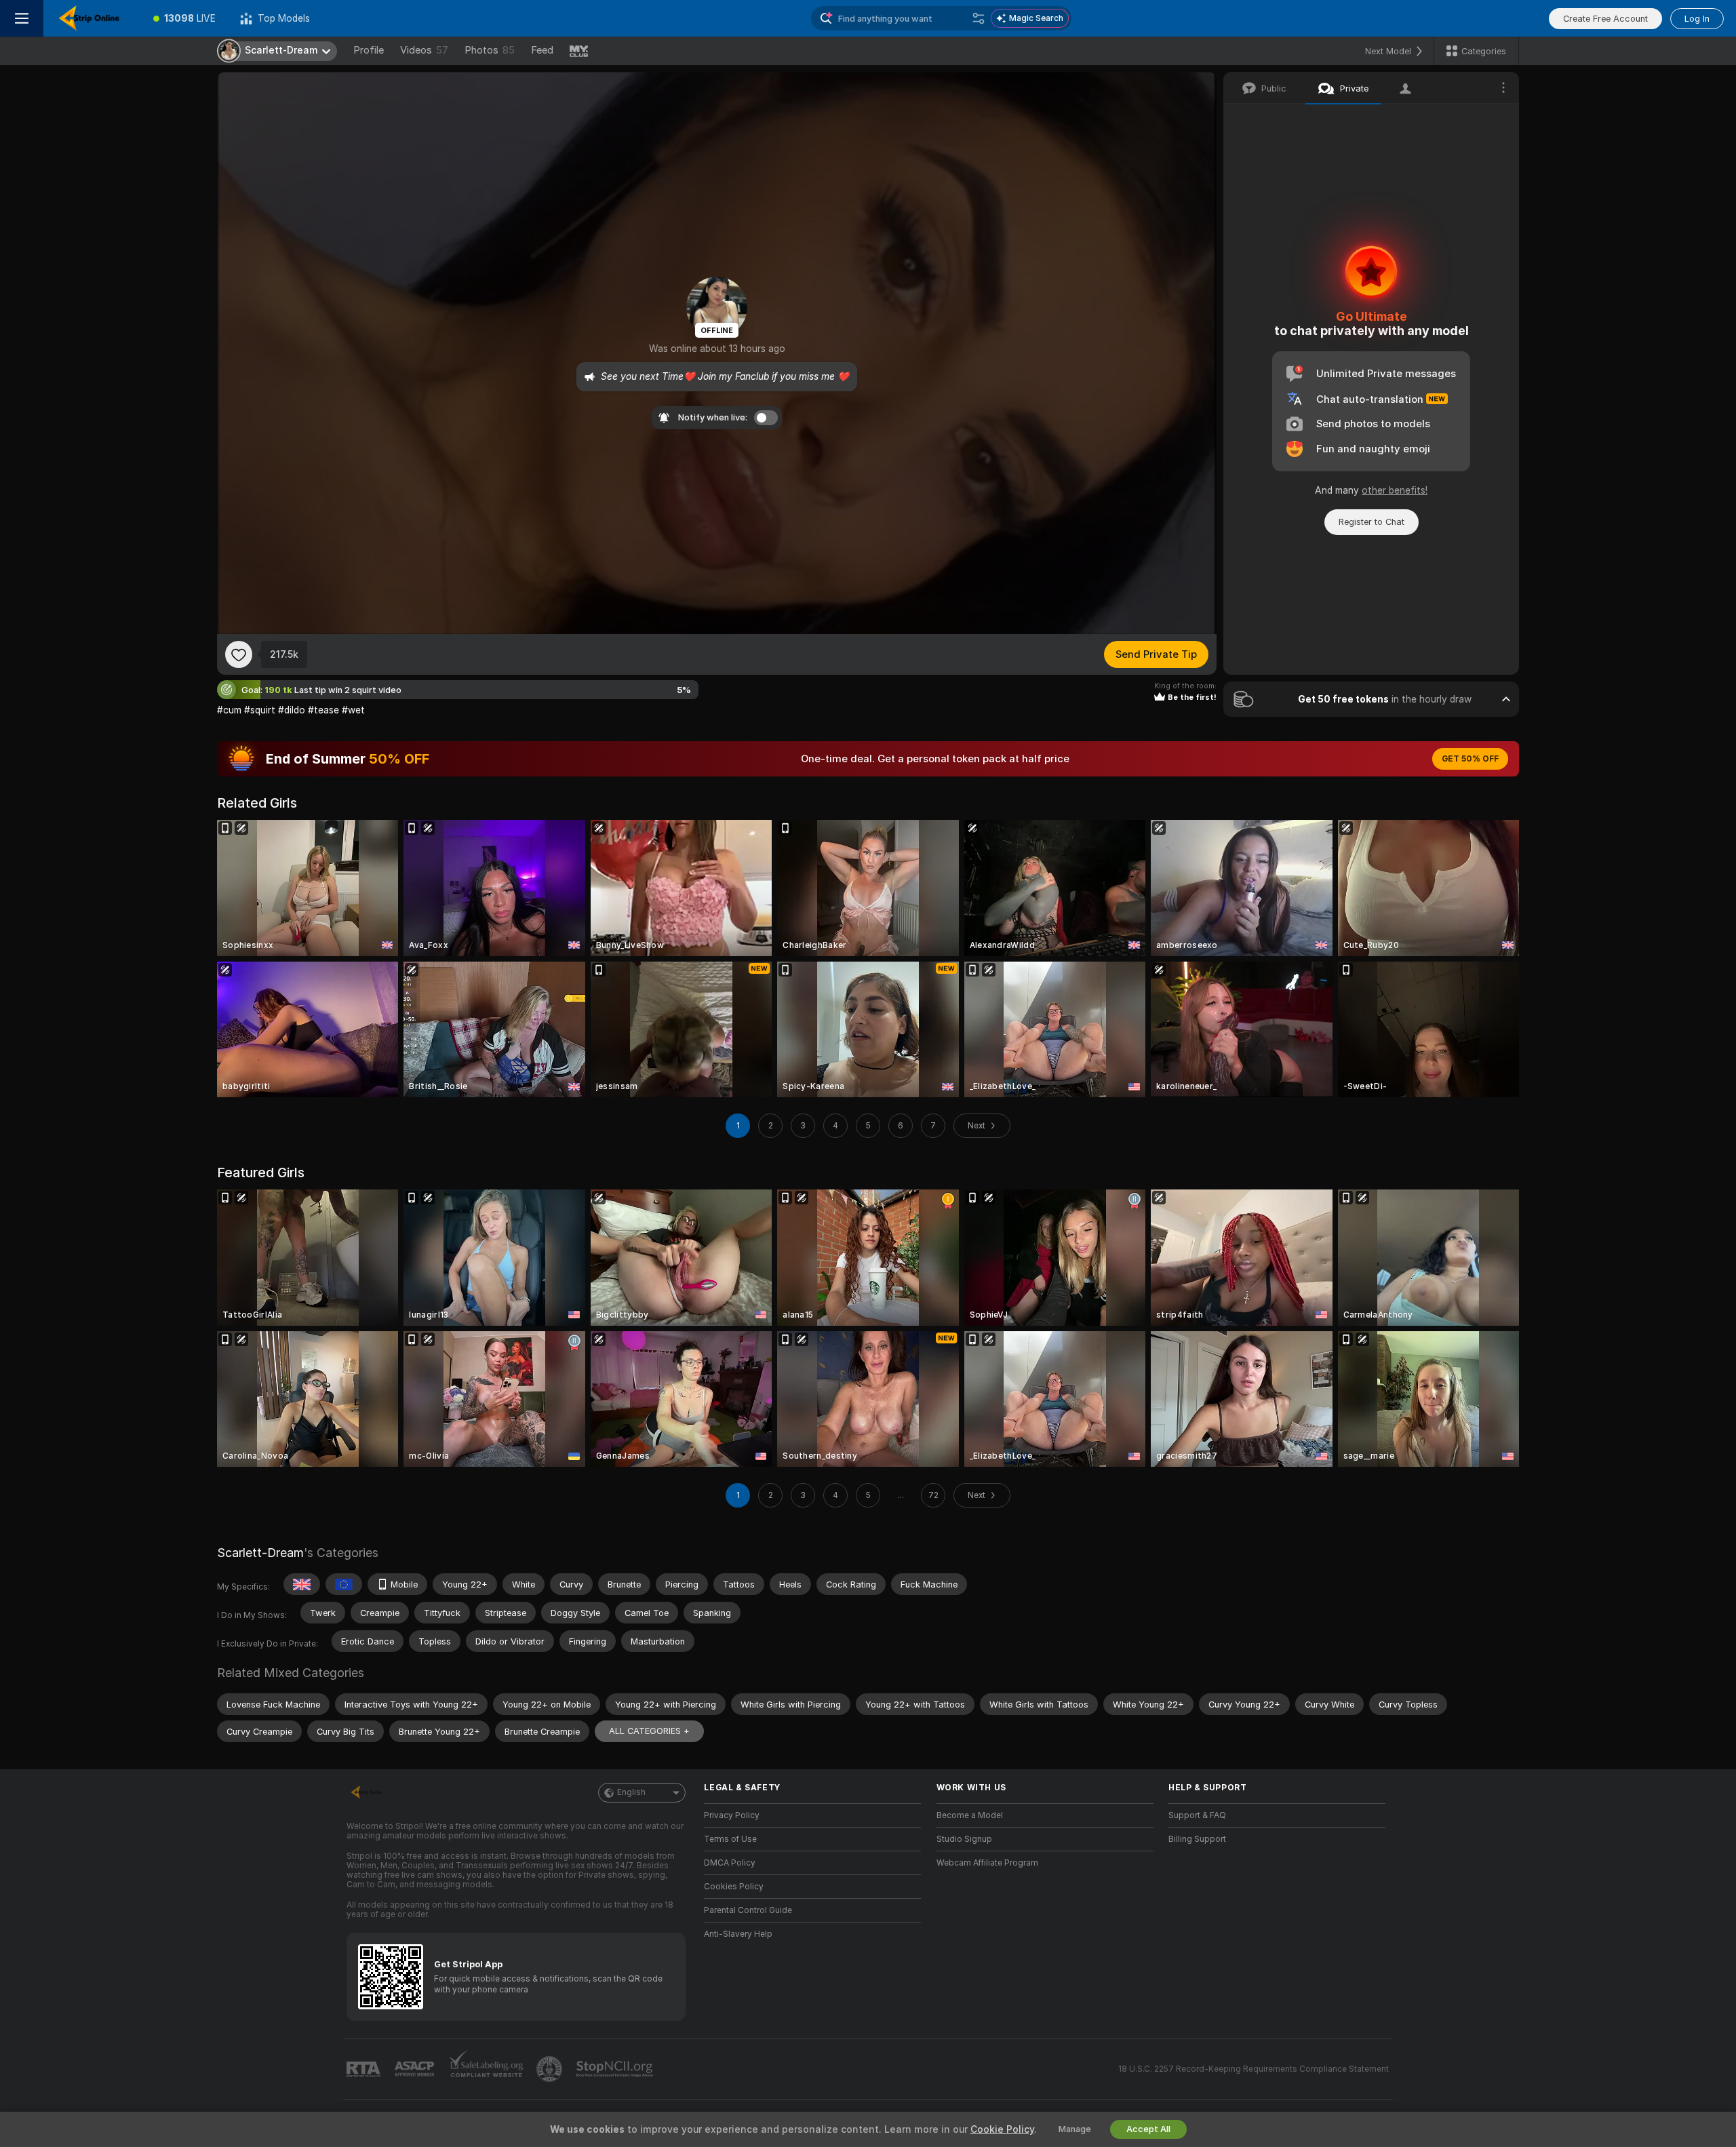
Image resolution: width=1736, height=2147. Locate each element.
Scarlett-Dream (260, 1553)
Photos (490, 50)
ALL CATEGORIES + (649, 1731)
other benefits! (1395, 490)
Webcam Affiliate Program (987, 1863)
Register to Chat (1372, 522)
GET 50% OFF (1470, 759)
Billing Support (1197, 1839)
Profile (369, 50)
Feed (542, 50)
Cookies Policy (734, 1887)
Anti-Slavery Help (738, 1934)
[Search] (979, 18)
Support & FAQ (1197, 1815)
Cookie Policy (1002, 2129)
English (631, 1792)
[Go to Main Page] (92, 18)
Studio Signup (964, 1839)
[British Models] (302, 1584)
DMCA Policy (730, 1863)
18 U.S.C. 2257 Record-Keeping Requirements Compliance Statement (1254, 2069)
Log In (1697, 19)
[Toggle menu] (22, 18)
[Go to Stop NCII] (616, 2069)
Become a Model (970, 1815)
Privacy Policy (732, 1815)
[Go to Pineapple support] (551, 2069)
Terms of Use (730, 1839)
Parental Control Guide (748, 1910)
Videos (424, 50)
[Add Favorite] (239, 654)
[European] (344, 1584)
